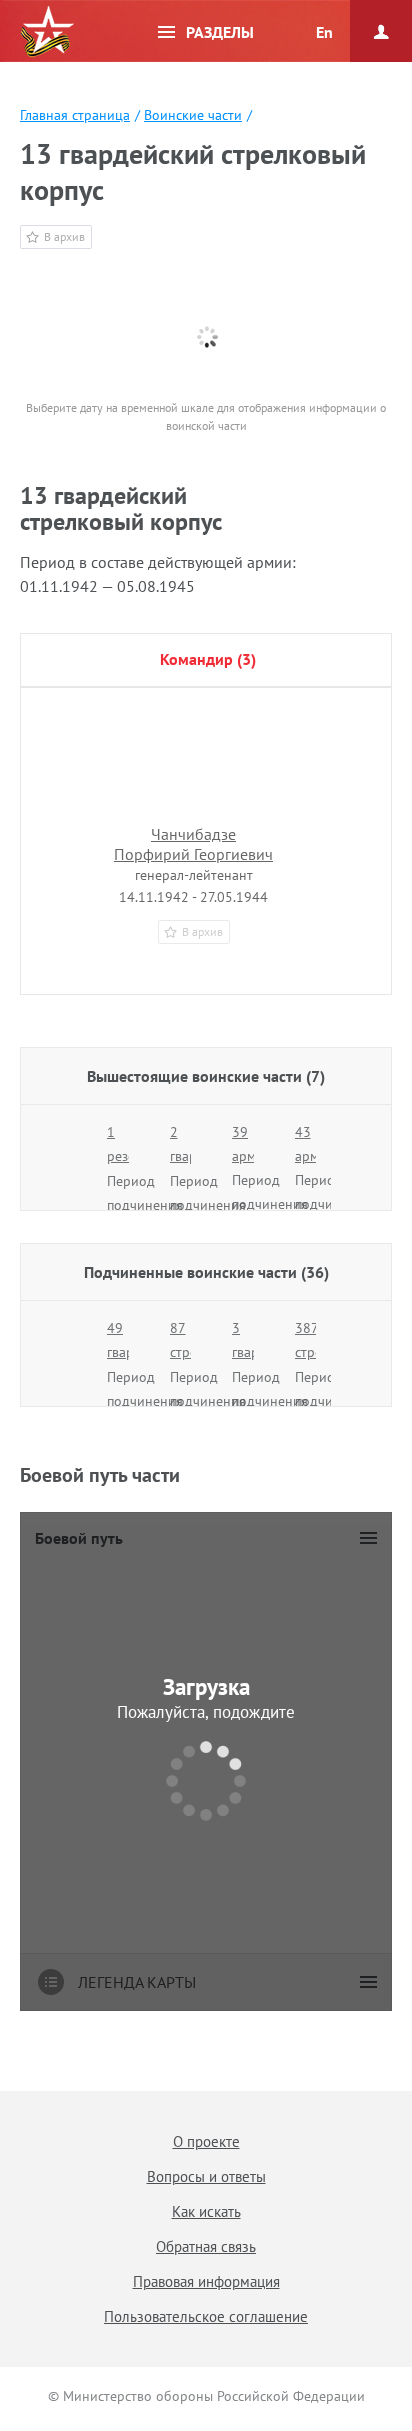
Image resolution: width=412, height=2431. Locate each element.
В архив (64, 236)
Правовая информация (206, 2281)
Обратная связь (206, 2246)
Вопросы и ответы (206, 2176)
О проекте (206, 2141)
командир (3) (208, 659)
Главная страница (75, 115)
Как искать (206, 2211)
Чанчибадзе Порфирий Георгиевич (193, 844)
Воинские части (193, 115)
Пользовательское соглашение (206, 2316)
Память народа (47, 32)
